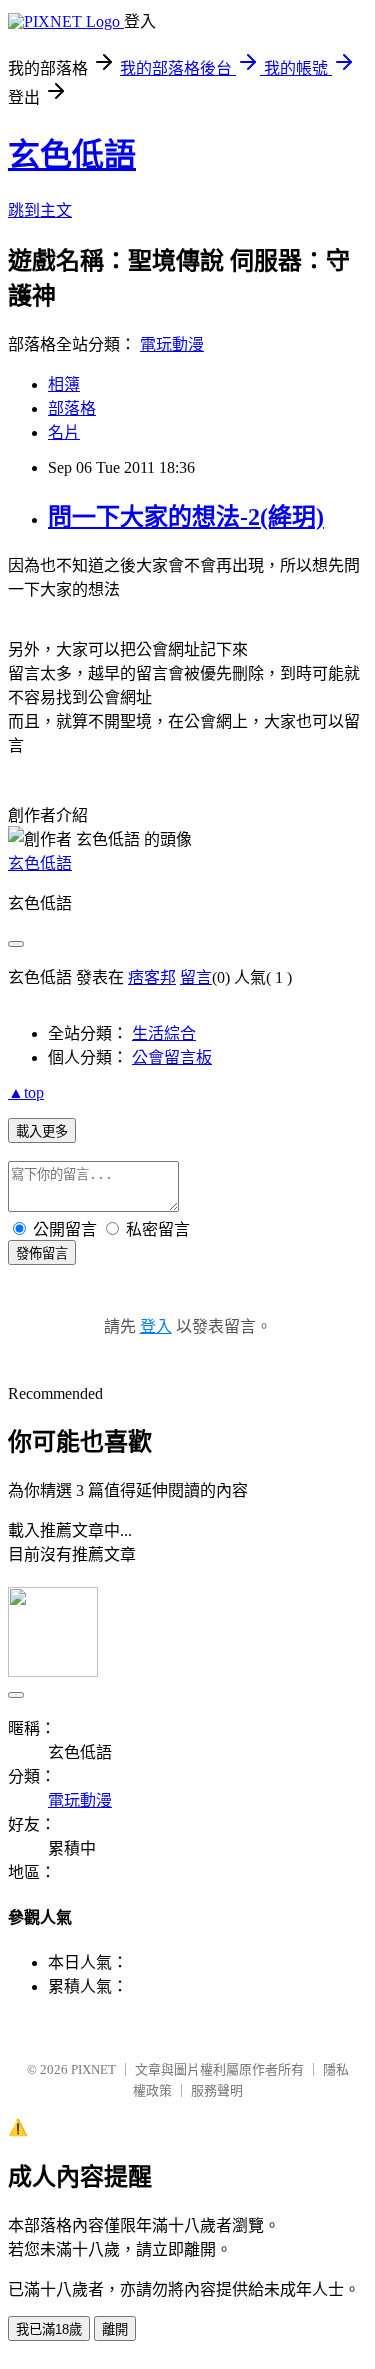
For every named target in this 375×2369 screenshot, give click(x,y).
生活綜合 (164, 1033)
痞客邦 (152, 977)
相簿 (64, 384)
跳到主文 (40, 210)
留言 (196, 977)
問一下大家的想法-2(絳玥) (186, 517)
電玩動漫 (172, 344)
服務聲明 (217, 2090)
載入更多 (42, 1131)
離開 (115, 2329)
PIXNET (93, 2069)
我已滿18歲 (49, 2329)
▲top (26, 1092)
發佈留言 (42, 1253)
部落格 (72, 408)
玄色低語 (72, 155)
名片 (64, 432)
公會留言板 (172, 1057)
